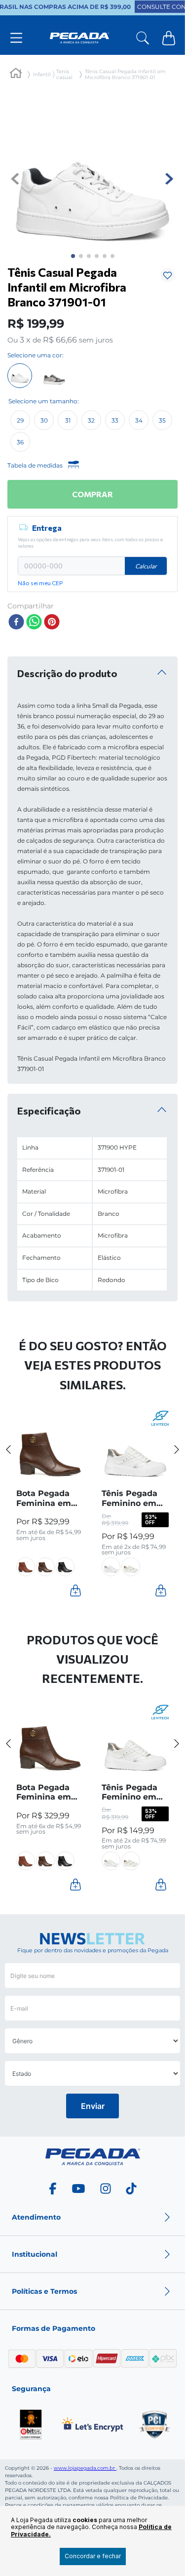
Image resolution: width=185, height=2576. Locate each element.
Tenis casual (64, 75)
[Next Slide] (177, 1449)
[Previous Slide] (9, 1449)
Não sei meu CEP (40, 583)
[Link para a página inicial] (16, 75)
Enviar (93, 2106)
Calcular (146, 566)
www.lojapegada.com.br (85, 2468)
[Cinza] (54, 376)
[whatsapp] (34, 623)
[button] (20, 420)
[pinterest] (52, 623)
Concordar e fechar (93, 2556)
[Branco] (20, 376)
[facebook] (16, 623)
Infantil (42, 75)
